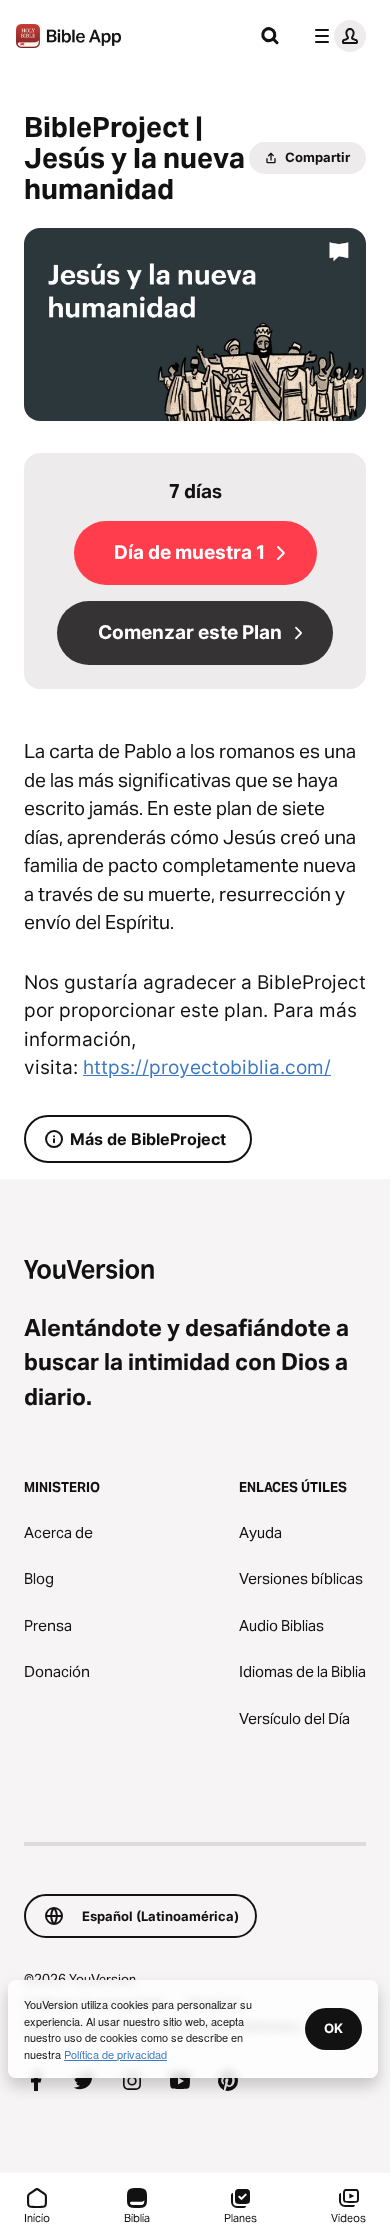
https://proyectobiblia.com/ (207, 1067)
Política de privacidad (115, 2054)
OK (333, 2028)
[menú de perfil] (336, 36)
